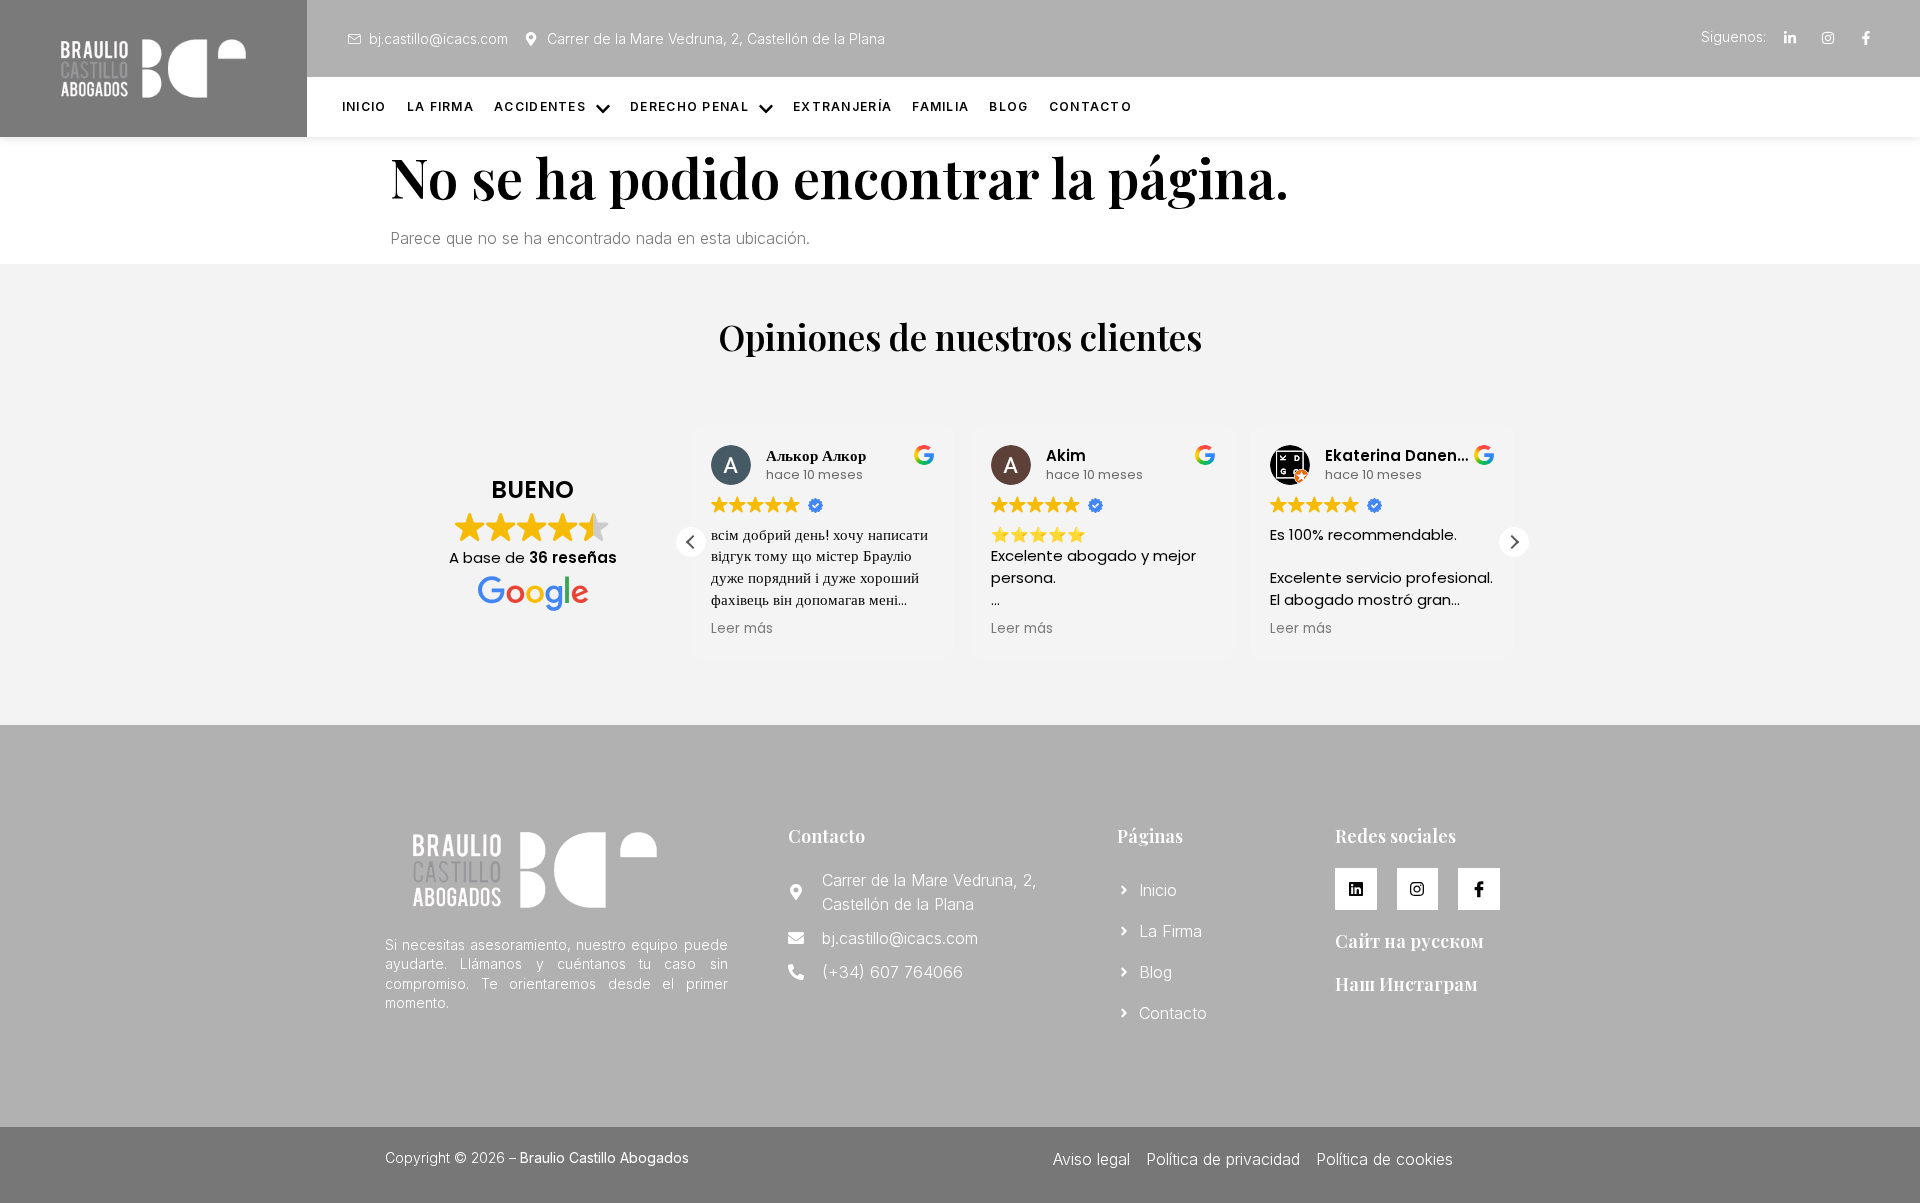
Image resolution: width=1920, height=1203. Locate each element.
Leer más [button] (742, 629)
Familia (940, 106)
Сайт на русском (1409, 941)
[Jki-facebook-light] (1479, 889)
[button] (1514, 542)
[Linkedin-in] (1790, 38)
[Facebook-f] (1866, 38)
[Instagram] (1828, 38)
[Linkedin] (1356, 889)
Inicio (364, 106)
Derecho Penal (689, 106)
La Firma (440, 106)
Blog (1008, 106)
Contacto (1090, 106)
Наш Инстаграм (1406, 984)
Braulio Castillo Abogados (604, 1157)
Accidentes (540, 106)
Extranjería (842, 106)
